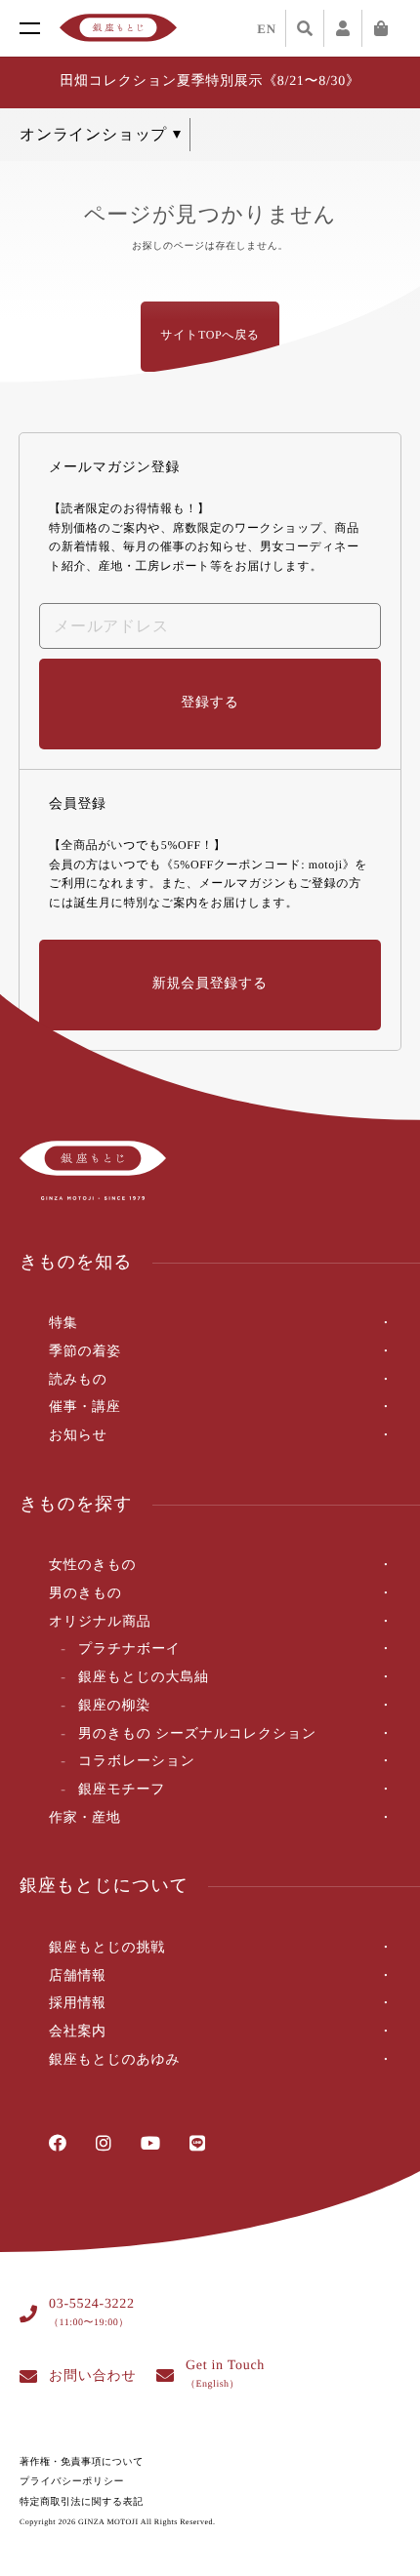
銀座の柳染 (114, 1706)
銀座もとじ (118, 28)
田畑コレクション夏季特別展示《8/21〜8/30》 (210, 81)
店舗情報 (78, 1976)
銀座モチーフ (122, 1790)
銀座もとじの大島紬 (144, 1678)
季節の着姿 (85, 1352)
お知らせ (78, 1436)
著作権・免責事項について (82, 2462)
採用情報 (78, 2004)
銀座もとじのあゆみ (115, 2060)
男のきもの (85, 1594)
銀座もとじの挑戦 (107, 1948)
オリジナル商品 (100, 1622)
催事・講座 (85, 1408)
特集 (63, 1324)
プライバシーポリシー (72, 2482)
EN (267, 29)
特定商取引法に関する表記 (82, 2502)
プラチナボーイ (129, 1650)
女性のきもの (93, 1566)
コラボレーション (137, 1762)
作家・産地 (85, 1818)
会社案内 (78, 2032)
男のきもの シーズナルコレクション (197, 1734)
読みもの (78, 1380)
